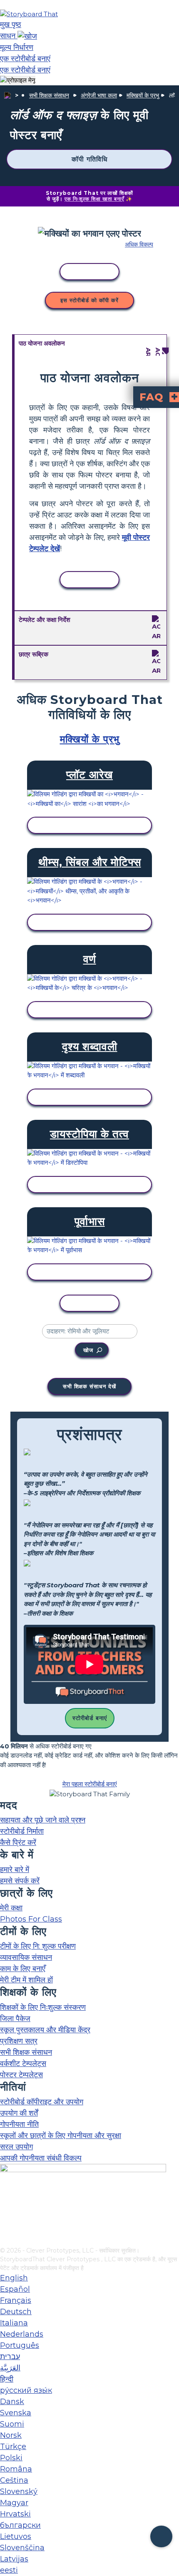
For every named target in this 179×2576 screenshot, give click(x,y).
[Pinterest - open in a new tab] (5, 2240)
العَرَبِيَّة (10, 2368)
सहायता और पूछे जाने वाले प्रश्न (43, 1820)
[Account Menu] (18, 81)
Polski (11, 2458)
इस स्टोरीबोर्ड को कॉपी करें (89, 300)
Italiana (14, 2323)
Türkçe (13, 2447)
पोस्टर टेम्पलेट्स (21, 2075)
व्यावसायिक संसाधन (26, 1957)
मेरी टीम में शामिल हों (26, 1980)
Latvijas (14, 2559)
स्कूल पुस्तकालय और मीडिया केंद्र (45, 2030)
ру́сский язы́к (26, 2390)
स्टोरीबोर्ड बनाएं (90, 1718)
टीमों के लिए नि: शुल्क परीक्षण (38, 1946)
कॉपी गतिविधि (89, 159)
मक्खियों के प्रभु (143, 95)
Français (16, 2300)
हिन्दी (7, 2379)
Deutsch (16, 2312)
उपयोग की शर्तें (19, 2113)
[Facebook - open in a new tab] (5, 2199)
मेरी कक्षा (11, 1908)
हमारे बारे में (15, 1870)
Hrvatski (15, 2514)
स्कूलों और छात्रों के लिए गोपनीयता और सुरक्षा (61, 2136)
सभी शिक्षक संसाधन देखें (89, 1386)
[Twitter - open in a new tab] (5, 2227)
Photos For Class (31, 1919)
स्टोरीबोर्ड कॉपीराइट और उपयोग (42, 2102)
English (14, 2278)
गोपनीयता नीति (19, 2124)
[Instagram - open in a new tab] (5, 2213)
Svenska (16, 2413)
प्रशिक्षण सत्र (19, 2041)
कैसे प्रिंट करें (18, 1842)
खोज (88, 1350)
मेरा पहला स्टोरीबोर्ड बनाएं (90, 1784)
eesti (9, 2570)
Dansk (12, 2402)
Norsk (11, 2435)
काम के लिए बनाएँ (23, 1969)
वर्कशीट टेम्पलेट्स (23, 2064)
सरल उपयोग (16, 2147)
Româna (16, 2469)
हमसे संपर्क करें (20, 1881)
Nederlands (22, 2334)
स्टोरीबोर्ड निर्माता (22, 1831)
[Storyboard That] (29, 14)
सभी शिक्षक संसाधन (49, 95)
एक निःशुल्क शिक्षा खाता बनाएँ (94, 199)
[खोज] (27, 36)
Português (20, 2345)
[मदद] (161, 2537)
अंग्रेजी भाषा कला (99, 95)
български (20, 2525)
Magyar (14, 2503)
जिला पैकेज (15, 2019)
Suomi (12, 2424)
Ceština (14, 2480)
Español (15, 2289)
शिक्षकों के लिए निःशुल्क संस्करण (43, 2007)
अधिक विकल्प (139, 244)
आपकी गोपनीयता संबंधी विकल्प (41, 2158)
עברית (10, 2357)
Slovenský (19, 2491)
